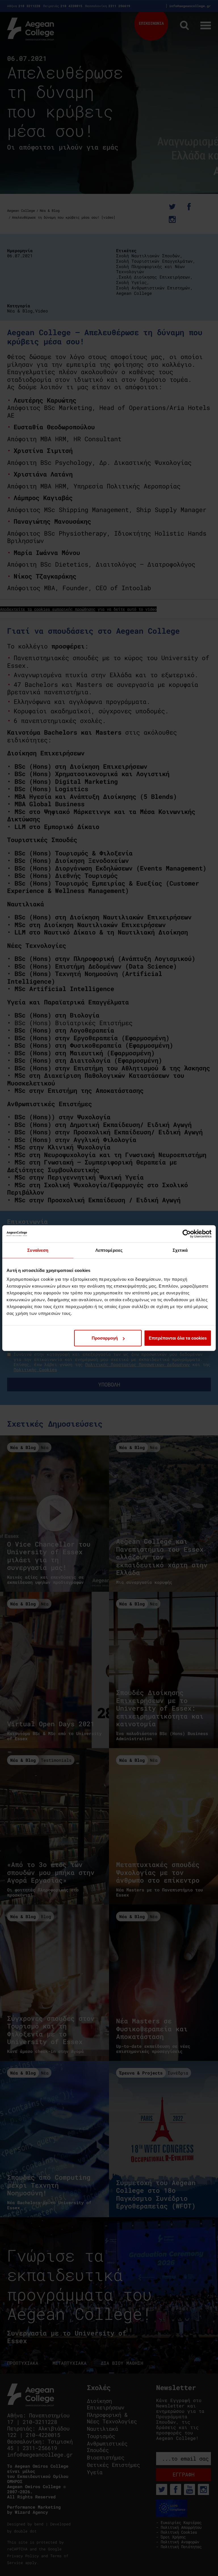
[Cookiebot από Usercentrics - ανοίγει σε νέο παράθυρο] (187, 1234)
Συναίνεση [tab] (38, 1250)
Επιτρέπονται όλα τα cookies (178, 1338)
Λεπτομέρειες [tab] (109, 1250)
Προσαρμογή (105, 1338)
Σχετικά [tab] (180, 1250)
